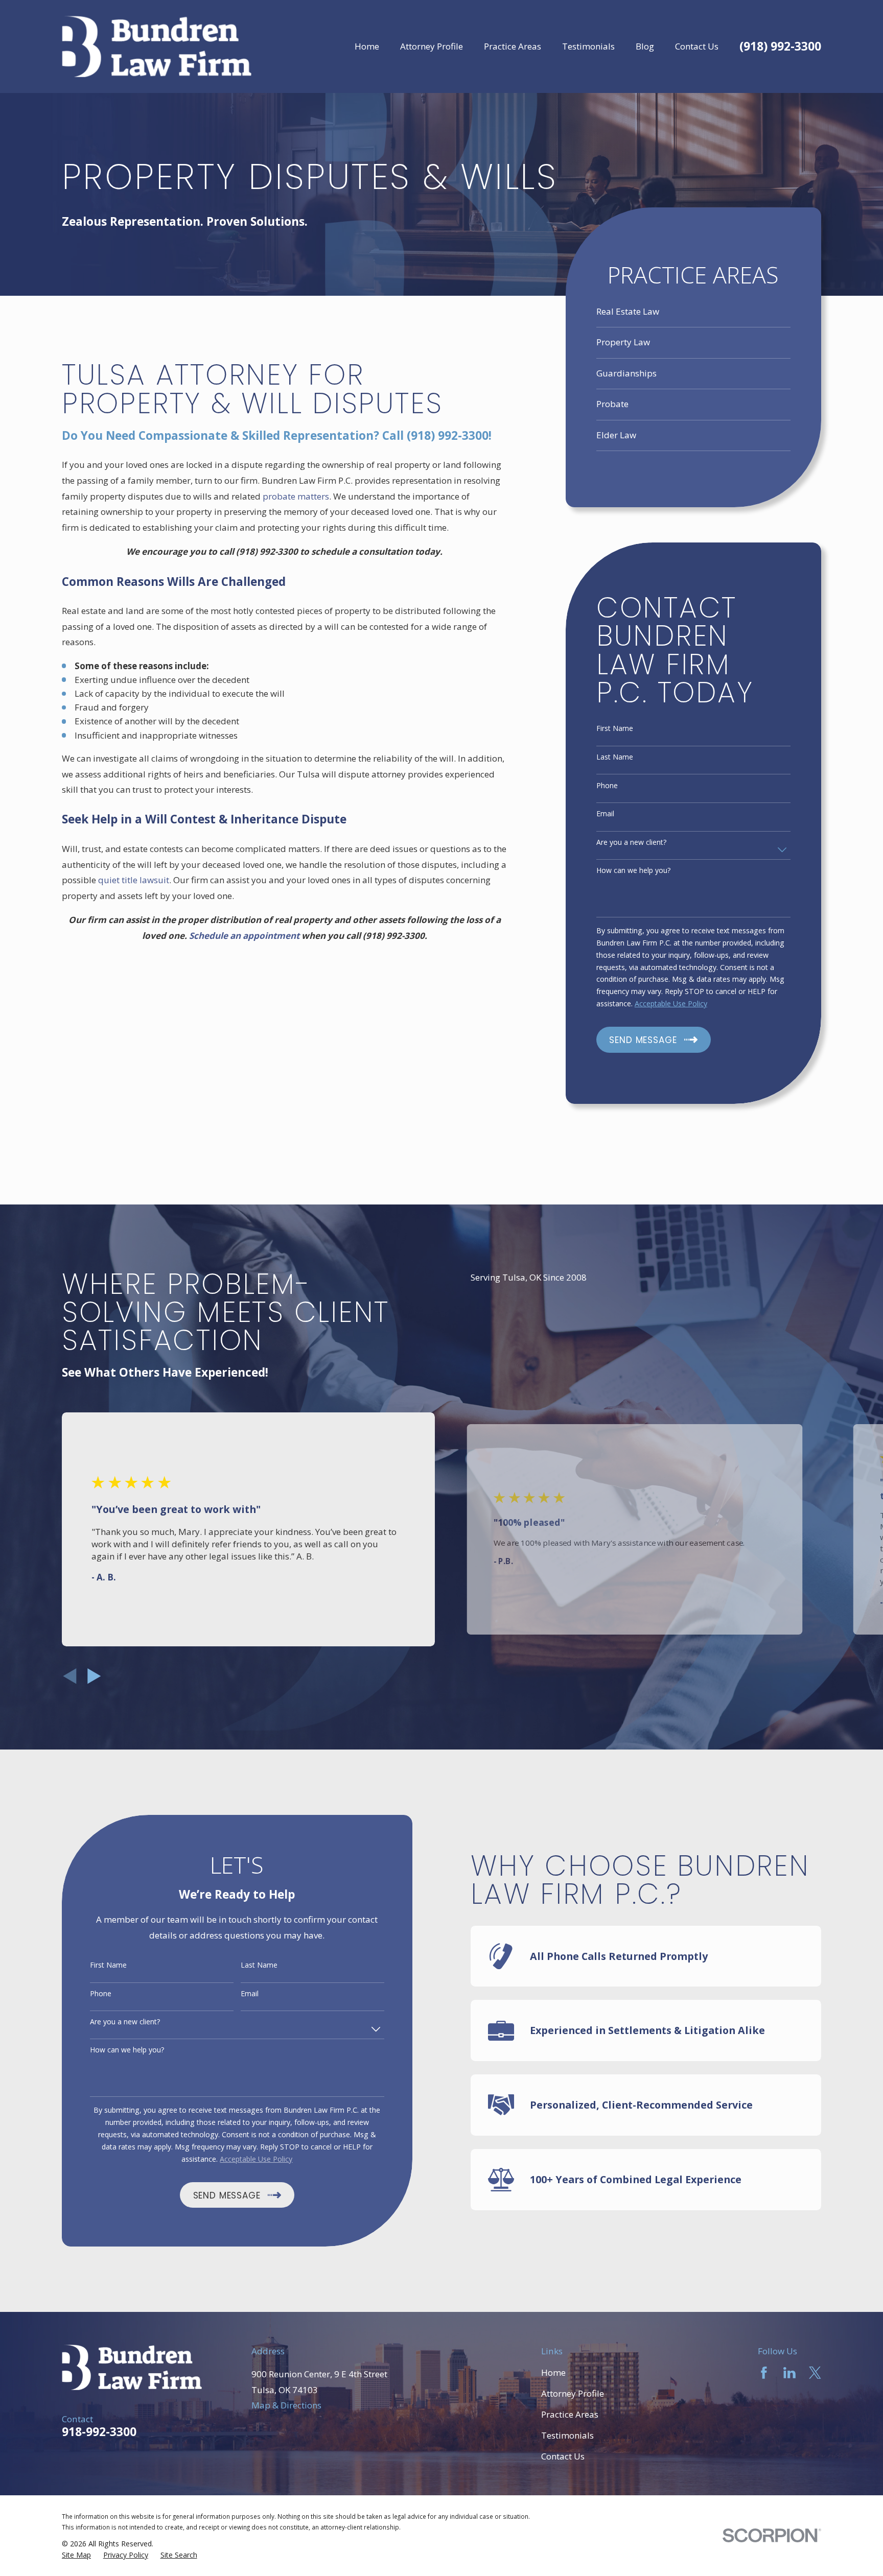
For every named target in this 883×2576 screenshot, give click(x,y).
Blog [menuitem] (645, 46)
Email (605, 814)
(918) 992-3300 (780, 47)
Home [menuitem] (367, 46)
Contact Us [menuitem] (697, 46)
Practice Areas (570, 2414)
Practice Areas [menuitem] (513, 46)
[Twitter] (815, 2373)
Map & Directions (286, 2405)
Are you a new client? (631, 843)
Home (553, 2372)
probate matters (296, 496)
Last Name (615, 757)
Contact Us (563, 2456)
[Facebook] (764, 2373)
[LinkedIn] (789, 2373)
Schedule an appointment (244, 936)
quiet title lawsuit (134, 880)
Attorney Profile (573, 2393)
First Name (615, 729)
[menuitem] (693, 312)
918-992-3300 (99, 2432)
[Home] (157, 47)
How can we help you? (633, 871)
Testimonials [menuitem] (588, 46)
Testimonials (567, 2435)
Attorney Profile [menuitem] (432, 46)
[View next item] (94, 1676)
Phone (607, 786)
